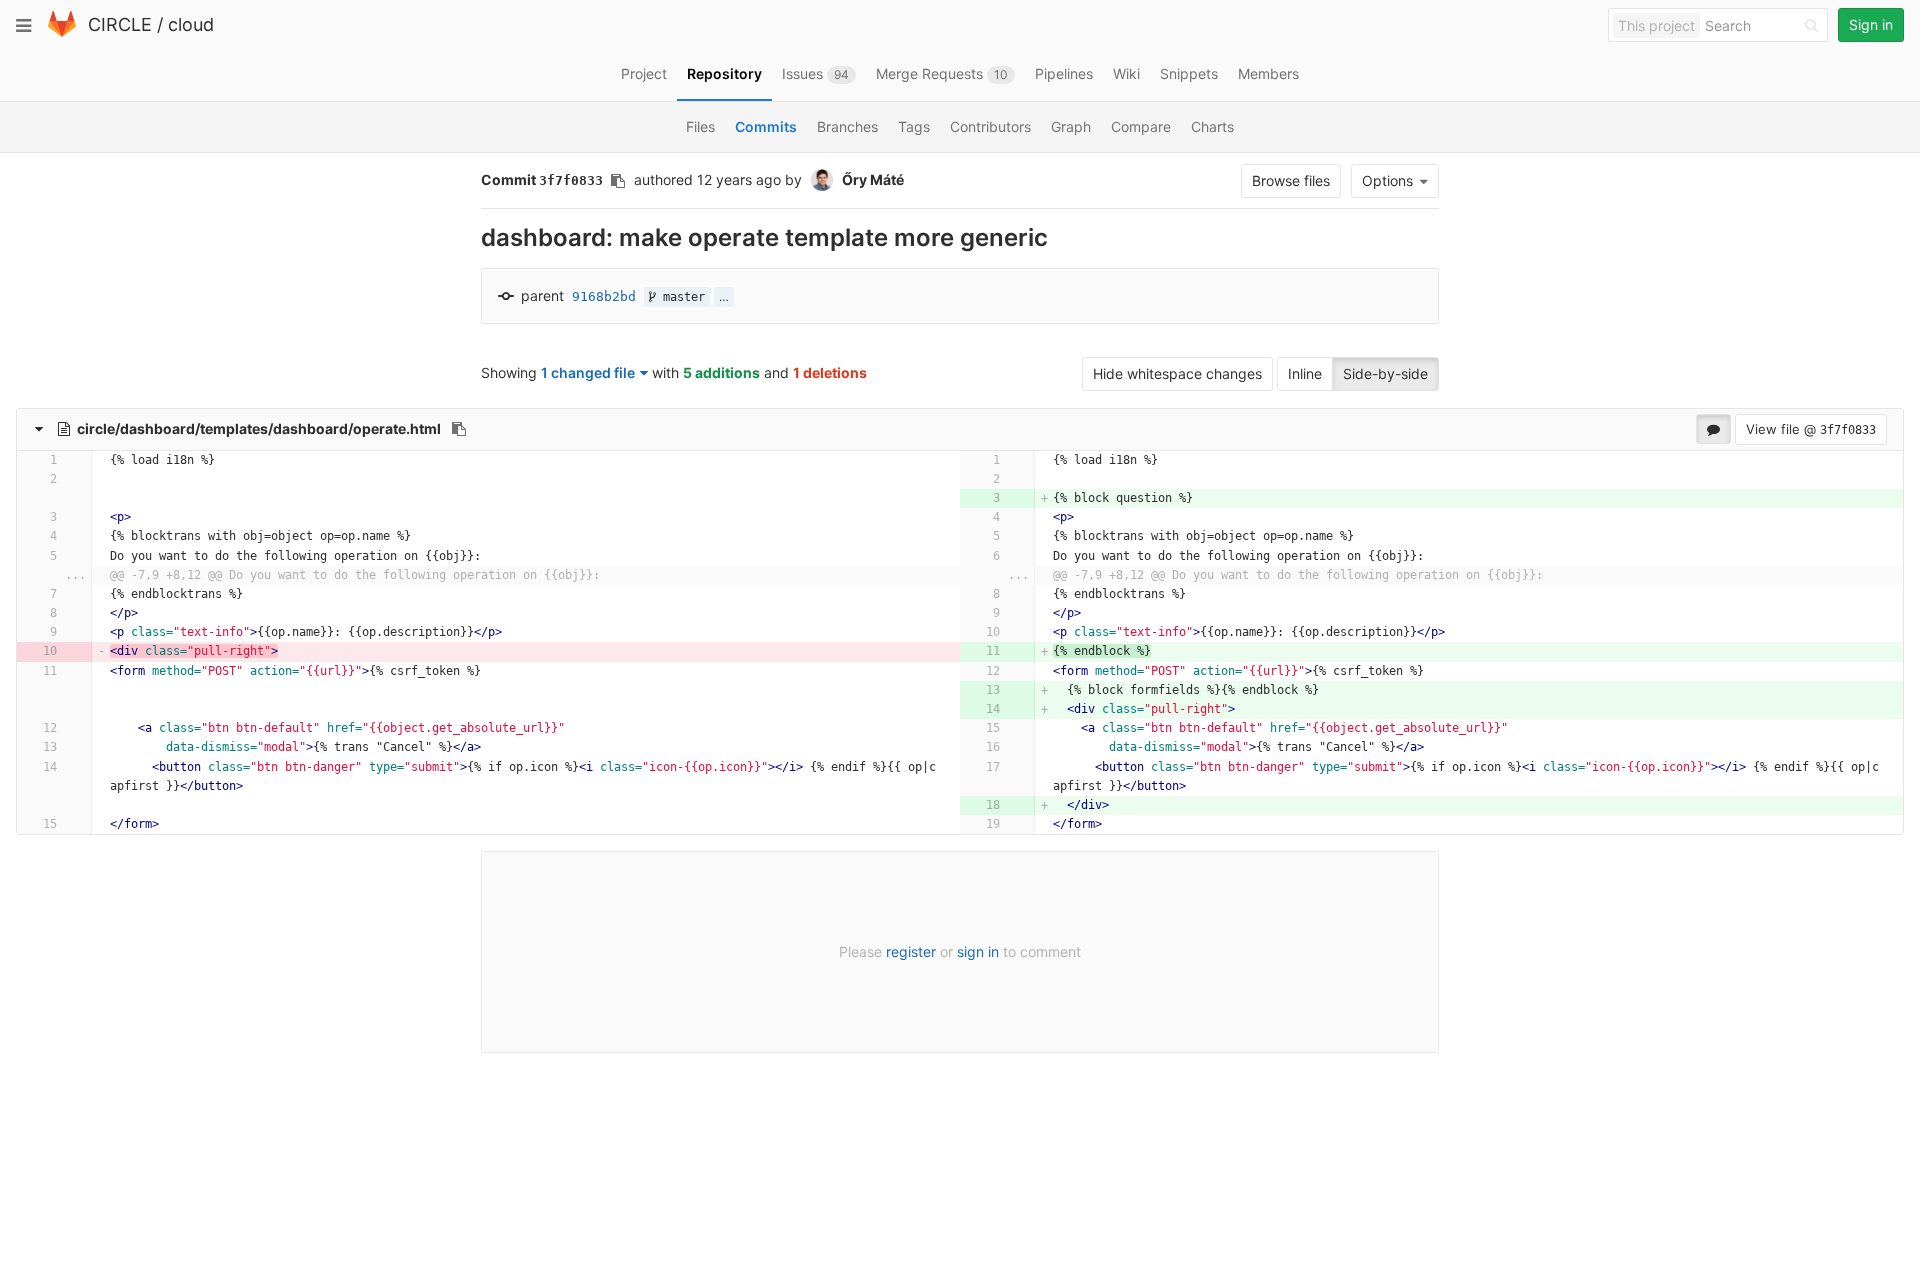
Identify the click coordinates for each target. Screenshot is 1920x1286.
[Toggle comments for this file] (1713, 429)
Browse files (1291, 180)
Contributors (990, 126)
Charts (1212, 126)
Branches (847, 126)
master (680, 297)
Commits (766, 126)
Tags (914, 126)
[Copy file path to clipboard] (459, 429)
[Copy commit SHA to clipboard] (618, 181)
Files (700, 126)
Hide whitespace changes (1177, 373)
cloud (191, 24)
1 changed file (588, 372)
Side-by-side (1385, 373)
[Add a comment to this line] (42, 460)
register (911, 951)
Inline (1305, 373)
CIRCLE (120, 24)
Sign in (1871, 24)
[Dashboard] (62, 32)
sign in (978, 951)
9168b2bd (604, 296)
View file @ (1811, 429)
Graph (1071, 126)
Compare (1141, 126)
